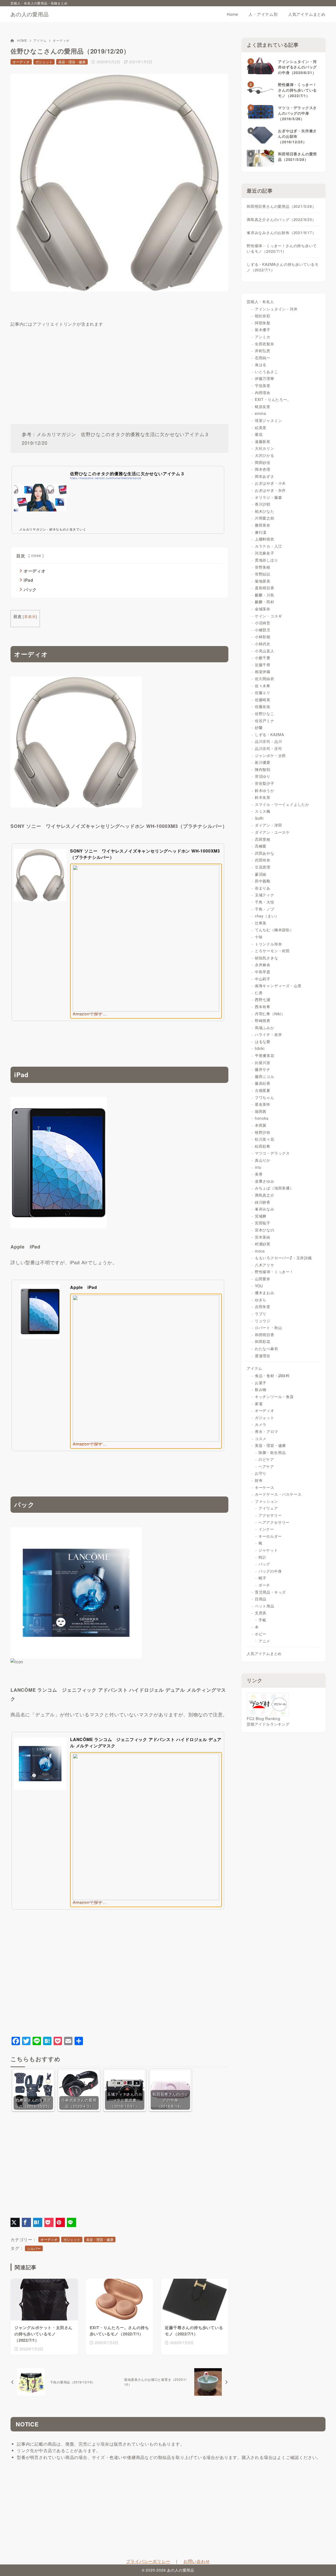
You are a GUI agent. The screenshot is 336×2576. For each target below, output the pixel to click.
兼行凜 (261, 532)
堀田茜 (261, 1111)
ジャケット (268, 1550)
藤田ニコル (265, 1076)
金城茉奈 (263, 609)
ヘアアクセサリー (274, 1522)
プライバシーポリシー (148, 2561)
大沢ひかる (265, 455)
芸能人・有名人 (260, 301)
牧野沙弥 (263, 1132)
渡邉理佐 (263, 1356)
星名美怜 (263, 1104)
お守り (261, 1473)
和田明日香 (265, 1335)
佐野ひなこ (265, 713)
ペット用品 (265, 1606)
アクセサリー (270, 1515)
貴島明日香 (265, 588)
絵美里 (261, 427)
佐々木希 (263, 686)
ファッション (267, 1501)
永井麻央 (263, 965)
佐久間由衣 (265, 679)
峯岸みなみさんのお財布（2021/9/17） (281, 232)
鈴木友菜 (263, 797)
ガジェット (44, 62)
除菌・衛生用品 (272, 1452)
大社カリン (265, 448)
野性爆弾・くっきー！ (274, 1272)
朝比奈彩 (263, 316)
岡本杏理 (263, 469)
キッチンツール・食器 (274, 1397)
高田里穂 (263, 839)
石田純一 (263, 358)
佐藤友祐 (263, 706)
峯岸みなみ (265, 1209)
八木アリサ (265, 1265)
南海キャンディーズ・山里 (278, 986)
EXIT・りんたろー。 (273, 399)
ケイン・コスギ (269, 616)
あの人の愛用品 (30, 14)
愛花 (259, 434)
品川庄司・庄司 (269, 748)
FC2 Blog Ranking (264, 1718)
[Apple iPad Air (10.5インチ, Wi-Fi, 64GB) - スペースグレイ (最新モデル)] (59, 1225)
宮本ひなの (265, 1230)
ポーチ (264, 1585)
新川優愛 (263, 762)
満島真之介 (265, 1195)
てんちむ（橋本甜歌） (274, 930)
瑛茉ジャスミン (269, 420)
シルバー (34, 2248)
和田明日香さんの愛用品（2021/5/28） (281, 206)
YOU (259, 1286)
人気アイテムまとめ (264, 1653)
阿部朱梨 (263, 323)
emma (261, 413)
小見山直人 (265, 651)
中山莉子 (263, 979)
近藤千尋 (263, 665)
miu (258, 1167)
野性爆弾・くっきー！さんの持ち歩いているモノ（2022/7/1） (282, 248)
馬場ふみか (265, 1028)
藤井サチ (263, 1069)
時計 (262, 1557)
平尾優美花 (265, 1055)
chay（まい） (267, 916)
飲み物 (261, 1389)
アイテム (40, 40)
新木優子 (263, 330)
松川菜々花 (265, 1139)
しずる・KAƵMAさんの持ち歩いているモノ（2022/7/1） (283, 267)
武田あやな (265, 853)
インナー (266, 1529)
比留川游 (263, 1062)
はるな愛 (263, 1041)
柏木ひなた (265, 511)
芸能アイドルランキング (268, 1724)
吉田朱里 (263, 1306)
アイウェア (268, 1508)
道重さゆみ (265, 1181)
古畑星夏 (263, 1090)
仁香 (259, 993)
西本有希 (263, 1007)
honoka (262, 1118)
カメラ (261, 1424)
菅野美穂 (263, 567)
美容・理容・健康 (72, 62)
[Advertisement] (119, 365)
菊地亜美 (263, 581)
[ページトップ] (324, 2564)
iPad (28, 580)
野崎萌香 (263, 1020)
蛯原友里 (263, 406)
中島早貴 (263, 972)
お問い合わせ (197, 2561)
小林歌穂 (263, 637)
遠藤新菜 (263, 441)
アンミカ (263, 337)
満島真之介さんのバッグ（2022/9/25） (281, 219)
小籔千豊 (263, 658)
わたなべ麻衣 (267, 1348)
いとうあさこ (267, 372)
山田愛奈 (263, 1279)
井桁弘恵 (263, 351)
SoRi (259, 818)
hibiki (260, 1048)
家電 (259, 1404)
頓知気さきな (267, 958)
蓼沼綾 (261, 874)
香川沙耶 (263, 504)
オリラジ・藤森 (269, 497)
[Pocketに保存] (49, 2222)
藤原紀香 (263, 1083)
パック (30, 589)
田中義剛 (263, 881)
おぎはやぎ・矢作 (270, 490)
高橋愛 (261, 846)
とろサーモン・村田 (272, 951)
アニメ (264, 1641)
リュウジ (263, 1321)
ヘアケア (266, 1466)
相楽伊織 (263, 671)
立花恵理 (263, 867)
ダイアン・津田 (269, 825)
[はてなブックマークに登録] (38, 2222)
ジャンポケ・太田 (270, 755)
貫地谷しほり (267, 560)
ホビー (261, 1634)
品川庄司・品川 (269, 741)
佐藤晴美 (263, 700)
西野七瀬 (263, 999)
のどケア (266, 1459)
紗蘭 (259, 727)
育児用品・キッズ (270, 1592)
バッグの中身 (270, 1571)
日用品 (261, 1599)
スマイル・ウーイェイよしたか (282, 804)
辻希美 (261, 923)
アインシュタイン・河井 (276, 309)
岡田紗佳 (263, 462)
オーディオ (61, 40)
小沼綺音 (263, 623)
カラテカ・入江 (269, 546)
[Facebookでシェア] (26, 2222)
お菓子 (261, 1383)
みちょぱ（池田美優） (274, 1188)
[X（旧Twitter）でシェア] (15, 2222)
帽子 (262, 1578)
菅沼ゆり (263, 776)
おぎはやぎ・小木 (270, 483)
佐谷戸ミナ (265, 721)
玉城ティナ (265, 895)
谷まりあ (263, 888)
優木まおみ (265, 1293)
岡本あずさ (265, 476)
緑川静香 (263, 1202)
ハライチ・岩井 (269, 1034)
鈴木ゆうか (265, 790)
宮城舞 (261, 1216)
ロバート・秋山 (269, 1327)
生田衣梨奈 (265, 344)
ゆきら (261, 1300)
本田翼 (261, 1125)
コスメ (261, 1438)
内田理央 (263, 393)
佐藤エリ (263, 692)
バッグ (264, 1564)
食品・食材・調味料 (272, 1376)
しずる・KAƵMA (269, 734)
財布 (259, 1480)
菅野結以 (263, 574)
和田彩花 (263, 1341)
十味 (259, 937)
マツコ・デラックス (272, 1153)
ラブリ (261, 1314)
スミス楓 (263, 811)
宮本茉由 (263, 1237)
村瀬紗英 (263, 1244)
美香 (259, 1174)
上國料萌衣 (265, 539)
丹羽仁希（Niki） (270, 1014)
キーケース (265, 1487)
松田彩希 (263, 1146)
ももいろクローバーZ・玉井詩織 (283, 1258)
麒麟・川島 (265, 595)
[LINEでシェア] (72, 2222)
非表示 (30, 616)
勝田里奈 (263, 525)
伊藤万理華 (265, 378)
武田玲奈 (263, 860)
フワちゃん (265, 1097)
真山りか (263, 1160)
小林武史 (263, 644)
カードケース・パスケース (278, 1494)
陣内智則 (263, 769)
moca (260, 1251)
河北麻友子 (265, 553)
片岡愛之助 (265, 518)
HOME (22, 40)
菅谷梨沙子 (265, 783)
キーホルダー (270, 1536)
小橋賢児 (263, 630)
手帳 (262, 1620)
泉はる (261, 364)
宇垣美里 (263, 385)
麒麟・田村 (265, 602)
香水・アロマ (267, 1431)
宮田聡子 (263, 1223)
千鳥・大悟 (265, 902)
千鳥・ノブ (265, 909)
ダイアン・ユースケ (272, 832)
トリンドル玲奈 (269, 944)
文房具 (261, 1613)
